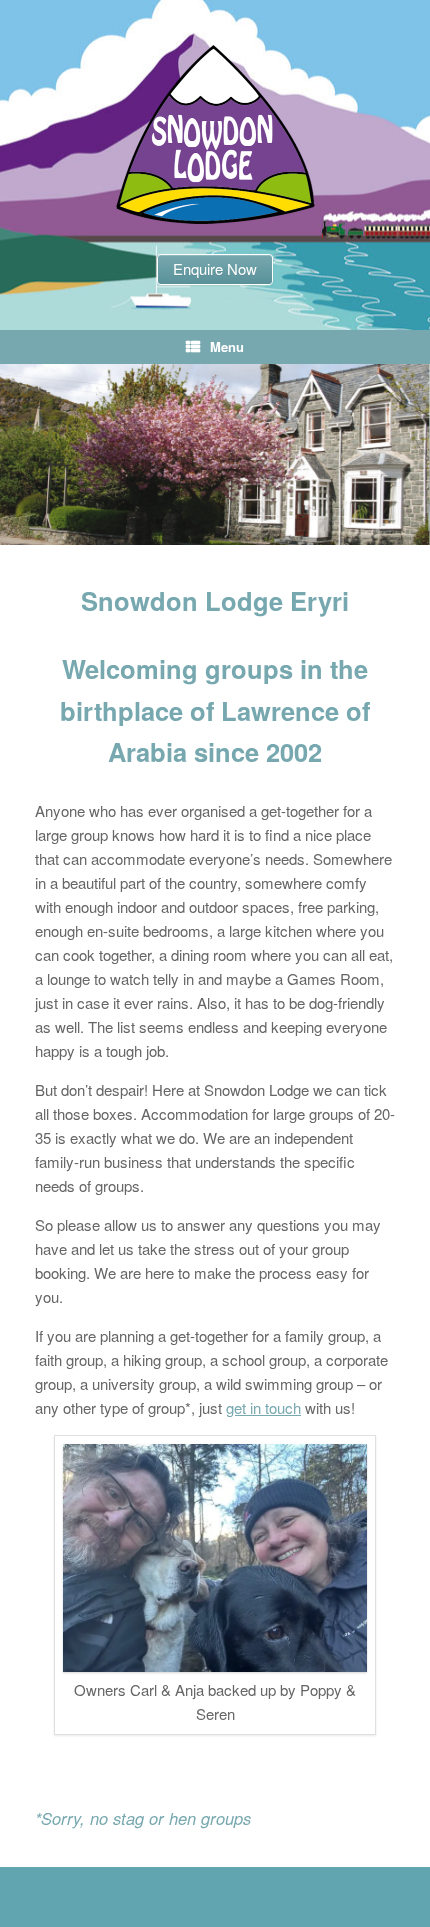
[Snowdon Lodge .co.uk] (215, 134)
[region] (215, 454)
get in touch (263, 1407)
